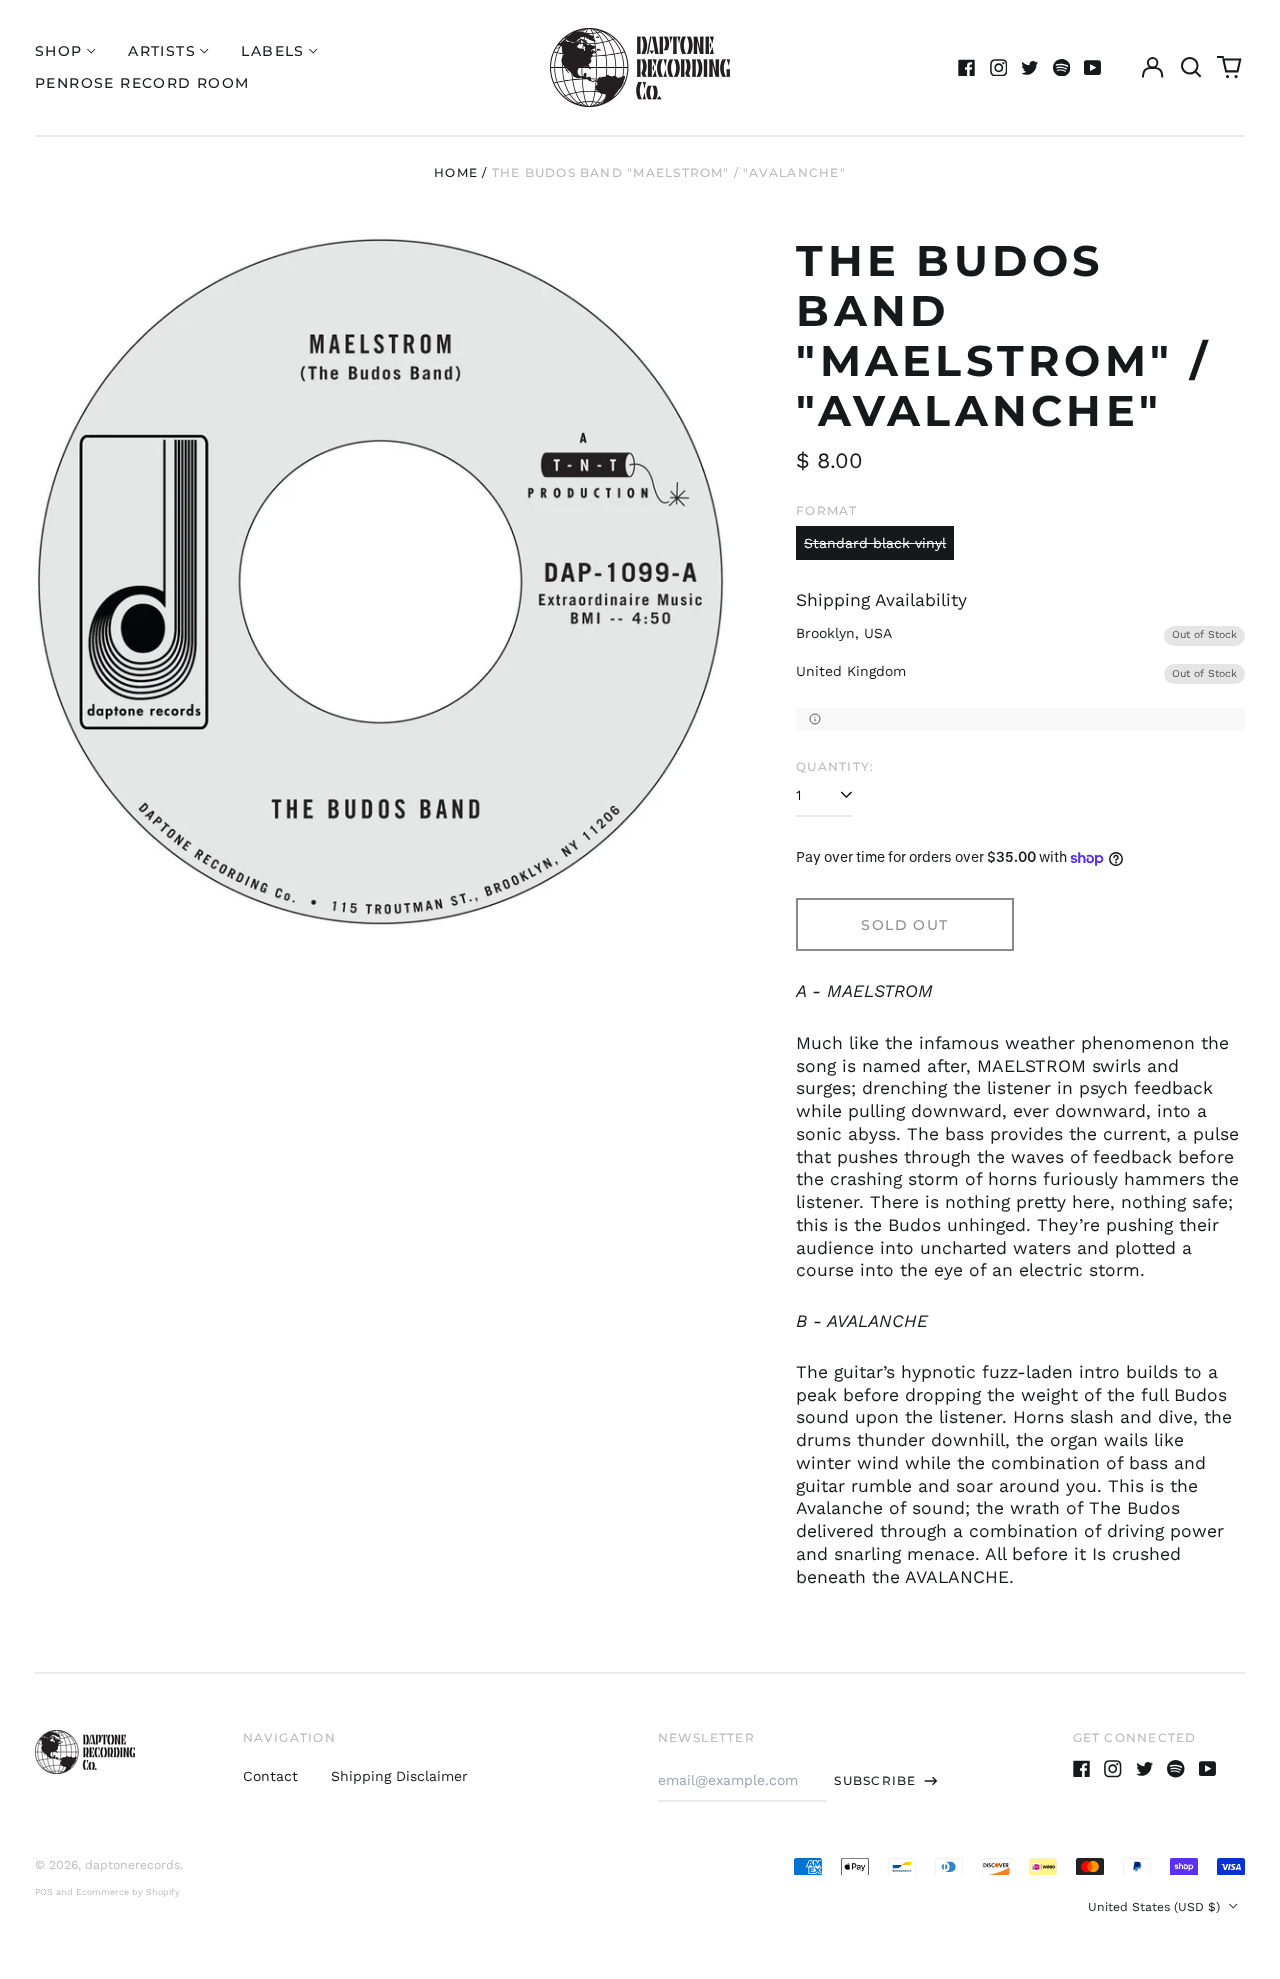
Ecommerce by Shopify (128, 1892)
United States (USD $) (1156, 1907)
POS (44, 1892)
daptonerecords (132, 1865)
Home (456, 172)
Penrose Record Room (142, 83)
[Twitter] (1030, 68)
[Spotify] (1062, 68)
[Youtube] (1093, 68)
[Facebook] (967, 68)
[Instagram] (999, 68)
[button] (1191, 68)
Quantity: (835, 766)
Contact (270, 1776)
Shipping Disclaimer (399, 1776)
